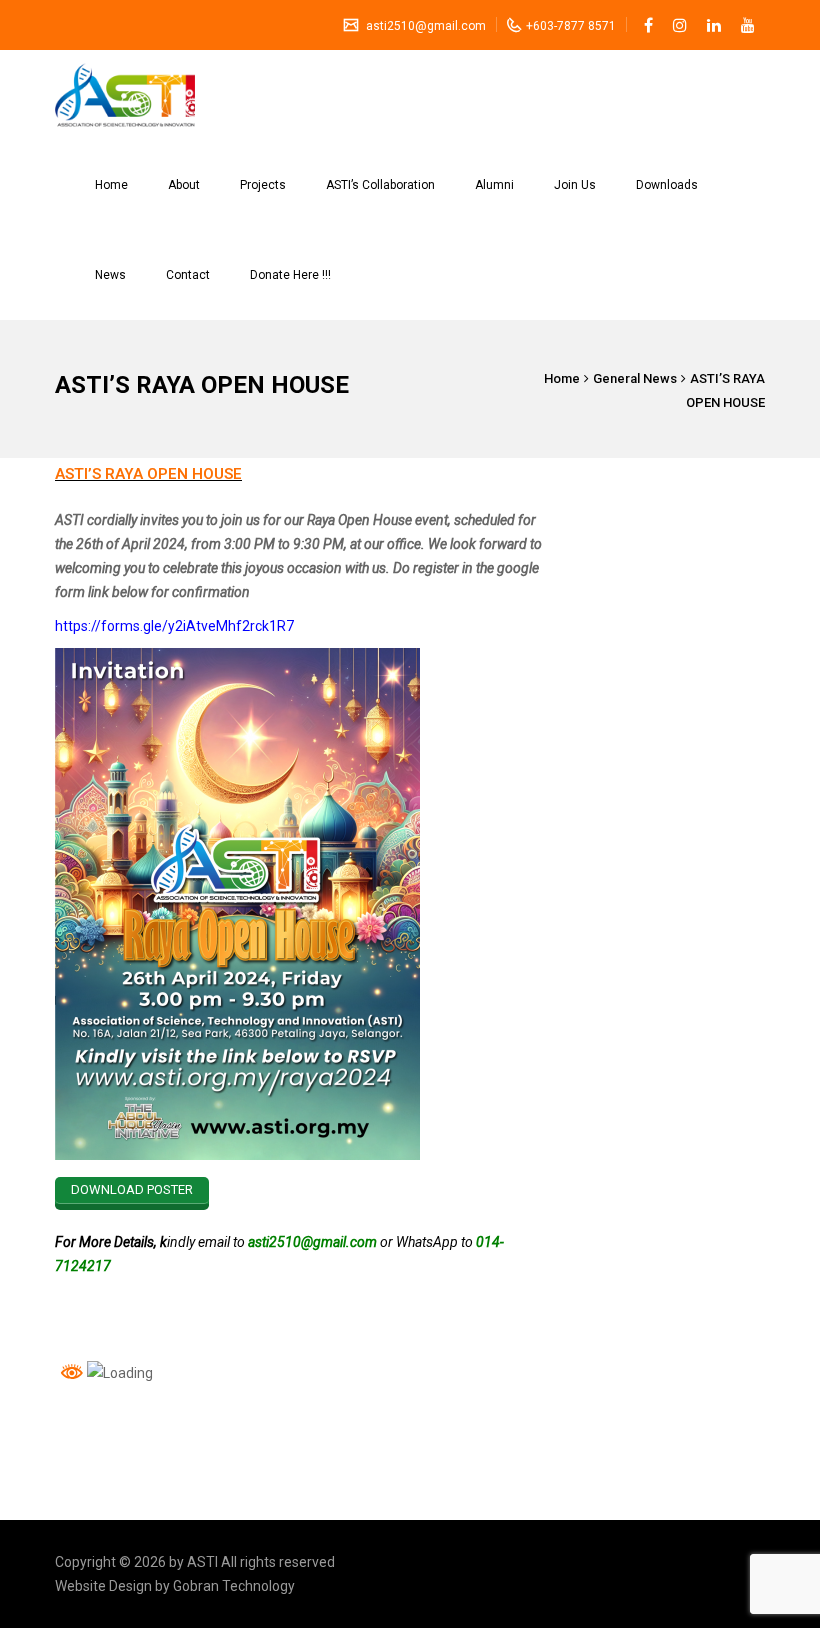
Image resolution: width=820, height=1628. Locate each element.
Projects (263, 185)
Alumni (494, 185)
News (110, 275)
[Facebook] (648, 25)
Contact (188, 275)
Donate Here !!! (290, 275)
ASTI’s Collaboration (380, 185)
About (184, 185)
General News (635, 378)
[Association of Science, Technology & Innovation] (125, 95)
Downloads (667, 185)
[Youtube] (748, 25)
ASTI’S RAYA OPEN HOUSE (148, 474)
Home (111, 185)
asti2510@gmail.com (424, 26)
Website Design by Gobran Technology (175, 1586)
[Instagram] (680, 25)
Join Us (575, 185)
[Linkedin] (714, 25)
